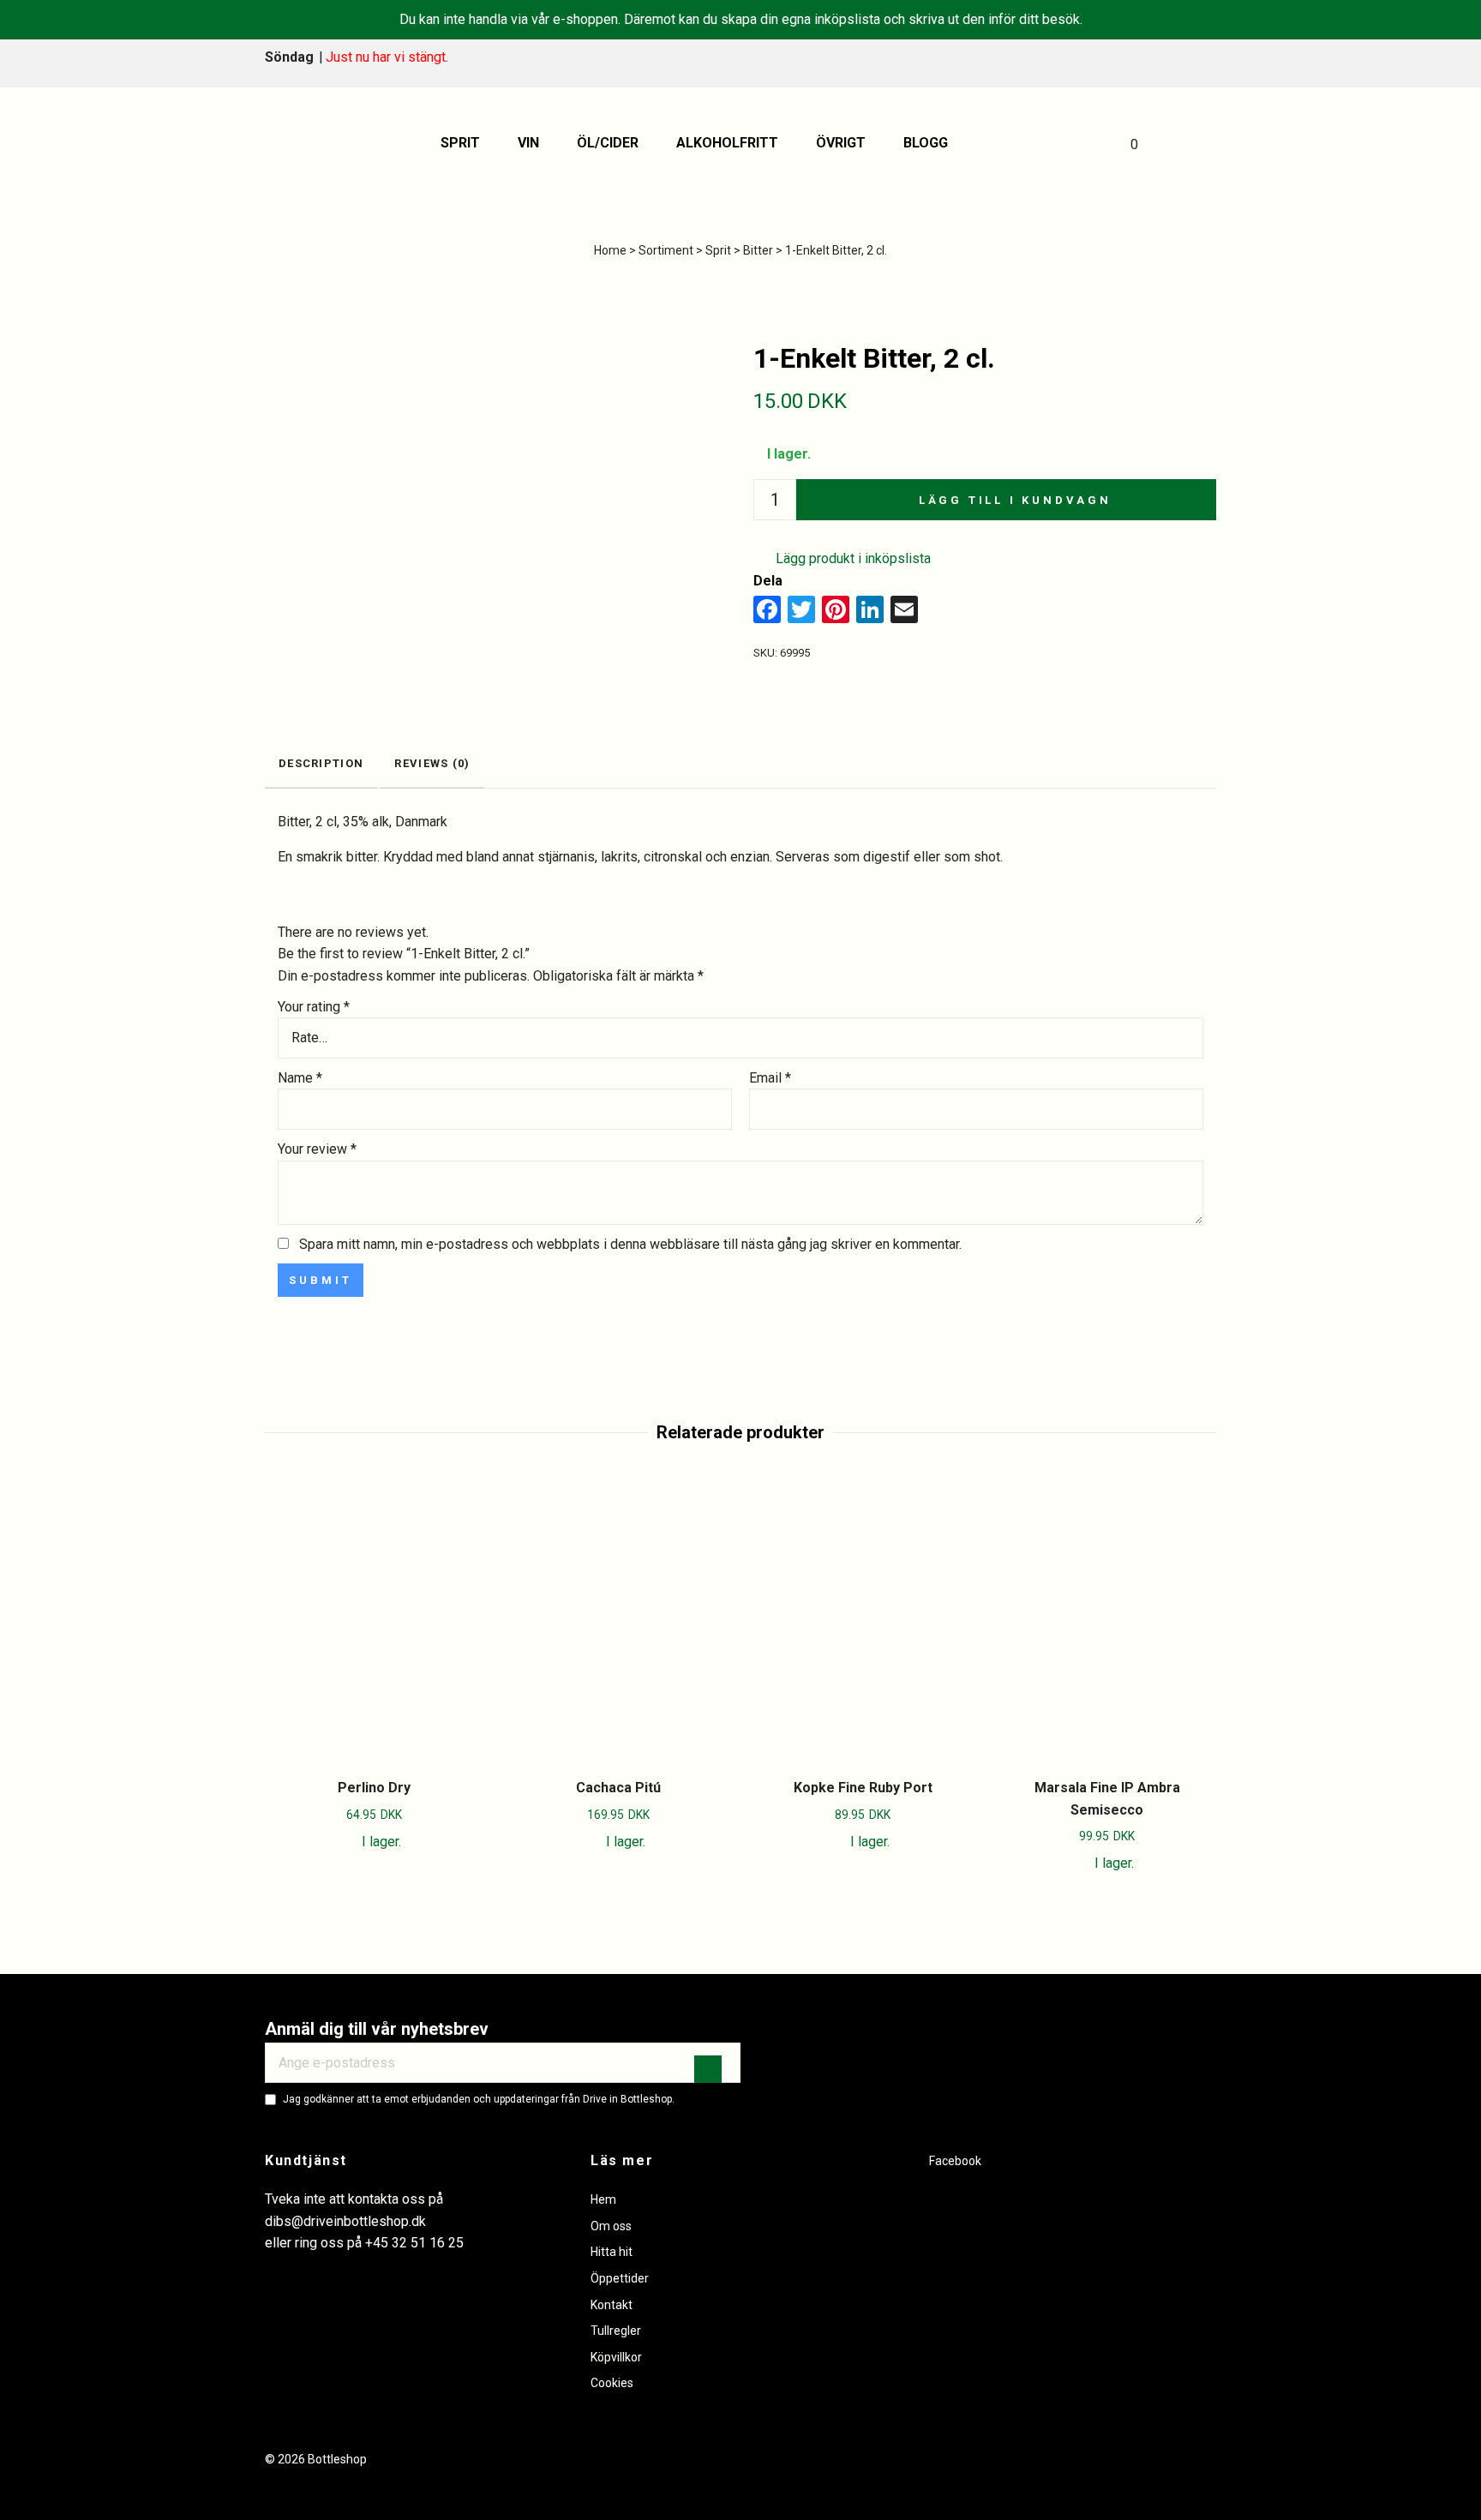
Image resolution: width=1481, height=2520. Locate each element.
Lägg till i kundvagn (1015, 500)
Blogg (926, 143)
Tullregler (616, 2331)
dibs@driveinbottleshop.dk (345, 2221)
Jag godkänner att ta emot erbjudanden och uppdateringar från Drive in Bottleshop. (479, 2099)
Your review (317, 1149)
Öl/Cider (608, 143)
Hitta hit (612, 2252)
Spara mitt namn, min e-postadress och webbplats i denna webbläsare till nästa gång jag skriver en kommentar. (630, 1244)
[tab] (321, 765)
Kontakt (612, 2305)
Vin (528, 143)
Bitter (758, 250)
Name (300, 1078)
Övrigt (841, 143)
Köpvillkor (616, 2357)
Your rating (314, 1007)
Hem (603, 2199)
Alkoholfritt (727, 143)
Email (770, 1078)
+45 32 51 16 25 (414, 2243)
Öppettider (620, 2278)
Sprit (460, 143)
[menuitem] (466, 143)
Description (321, 763)
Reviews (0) (432, 763)
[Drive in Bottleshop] (307, 143)
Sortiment (666, 250)
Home (610, 250)
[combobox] (740, 1038)
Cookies (612, 2383)
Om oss (611, 2226)
